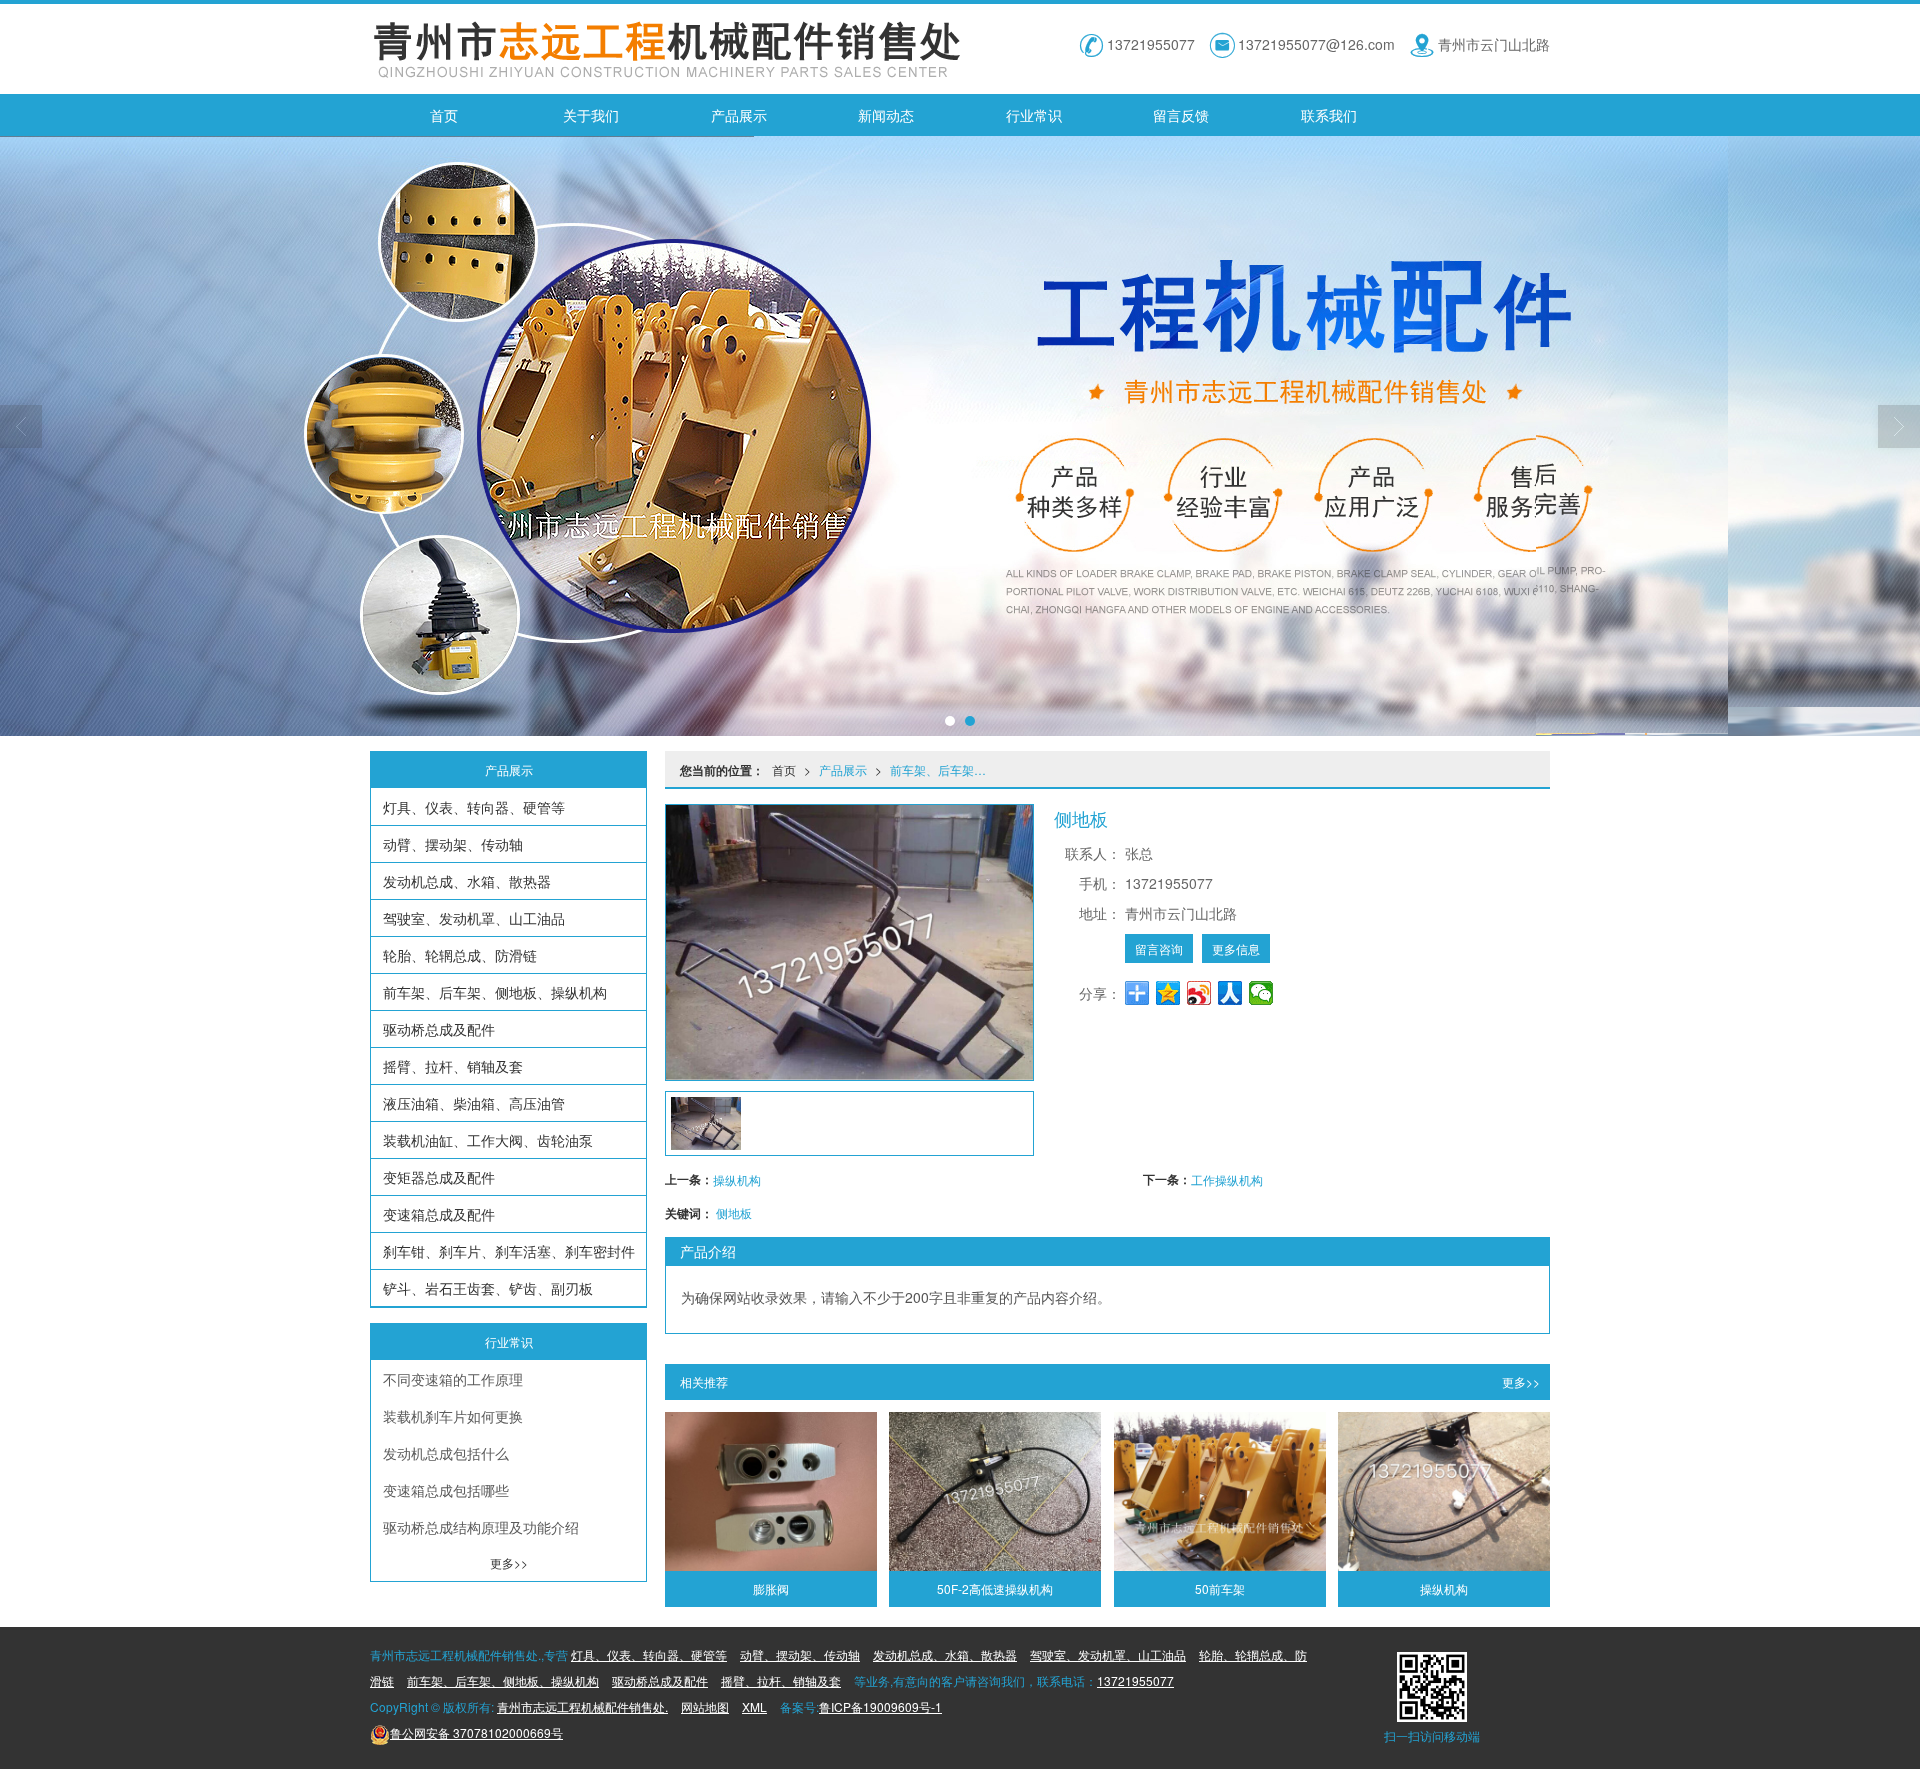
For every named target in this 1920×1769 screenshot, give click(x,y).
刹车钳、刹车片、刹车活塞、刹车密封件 (509, 1251)
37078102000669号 (476, 1732)
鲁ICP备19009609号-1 (880, 1706)
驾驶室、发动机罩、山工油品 (474, 918)
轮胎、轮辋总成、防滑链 (460, 955)
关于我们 (591, 115)
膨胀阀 (771, 1588)
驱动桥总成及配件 (439, 1029)
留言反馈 (1181, 115)
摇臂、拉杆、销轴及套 (453, 1066)
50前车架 (1220, 1588)
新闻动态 (886, 115)
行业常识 (1034, 115)
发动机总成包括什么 (446, 1453)
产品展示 (739, 115)
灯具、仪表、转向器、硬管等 (474, 807)
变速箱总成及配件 (439, 1214)
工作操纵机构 (1227, 1179)
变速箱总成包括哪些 (446, 1490)
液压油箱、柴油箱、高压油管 (474, 1103)
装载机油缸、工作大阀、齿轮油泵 (488, 1140)
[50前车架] (1220, 1491)
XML (754, 1706)
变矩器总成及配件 (439, 1177)
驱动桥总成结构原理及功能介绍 (481, 1527)
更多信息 (1236, 948)
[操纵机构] (1444, 1491)
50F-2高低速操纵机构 (995, 1588)
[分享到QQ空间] (1168, 993)
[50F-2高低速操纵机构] (995, 1491)
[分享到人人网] (1230, 993)
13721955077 (1135, 1680)
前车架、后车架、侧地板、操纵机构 (944, 769)
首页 (444, 115)
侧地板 (734, 1212)
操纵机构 (737, 1179)
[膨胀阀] (771, 1491)
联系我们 (1329, 115)
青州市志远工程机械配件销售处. (582, 1706)
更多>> (1521, 1381)
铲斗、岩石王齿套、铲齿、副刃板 (488, 1288)
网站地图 (705, 1706)
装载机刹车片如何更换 (453, 1416)
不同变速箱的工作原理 (453, 1379)
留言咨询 (1159, 948)
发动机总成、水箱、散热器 (467, 881)
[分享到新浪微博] (1199, 993)
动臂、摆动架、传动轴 (453, 844)
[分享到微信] (1261, 993)
